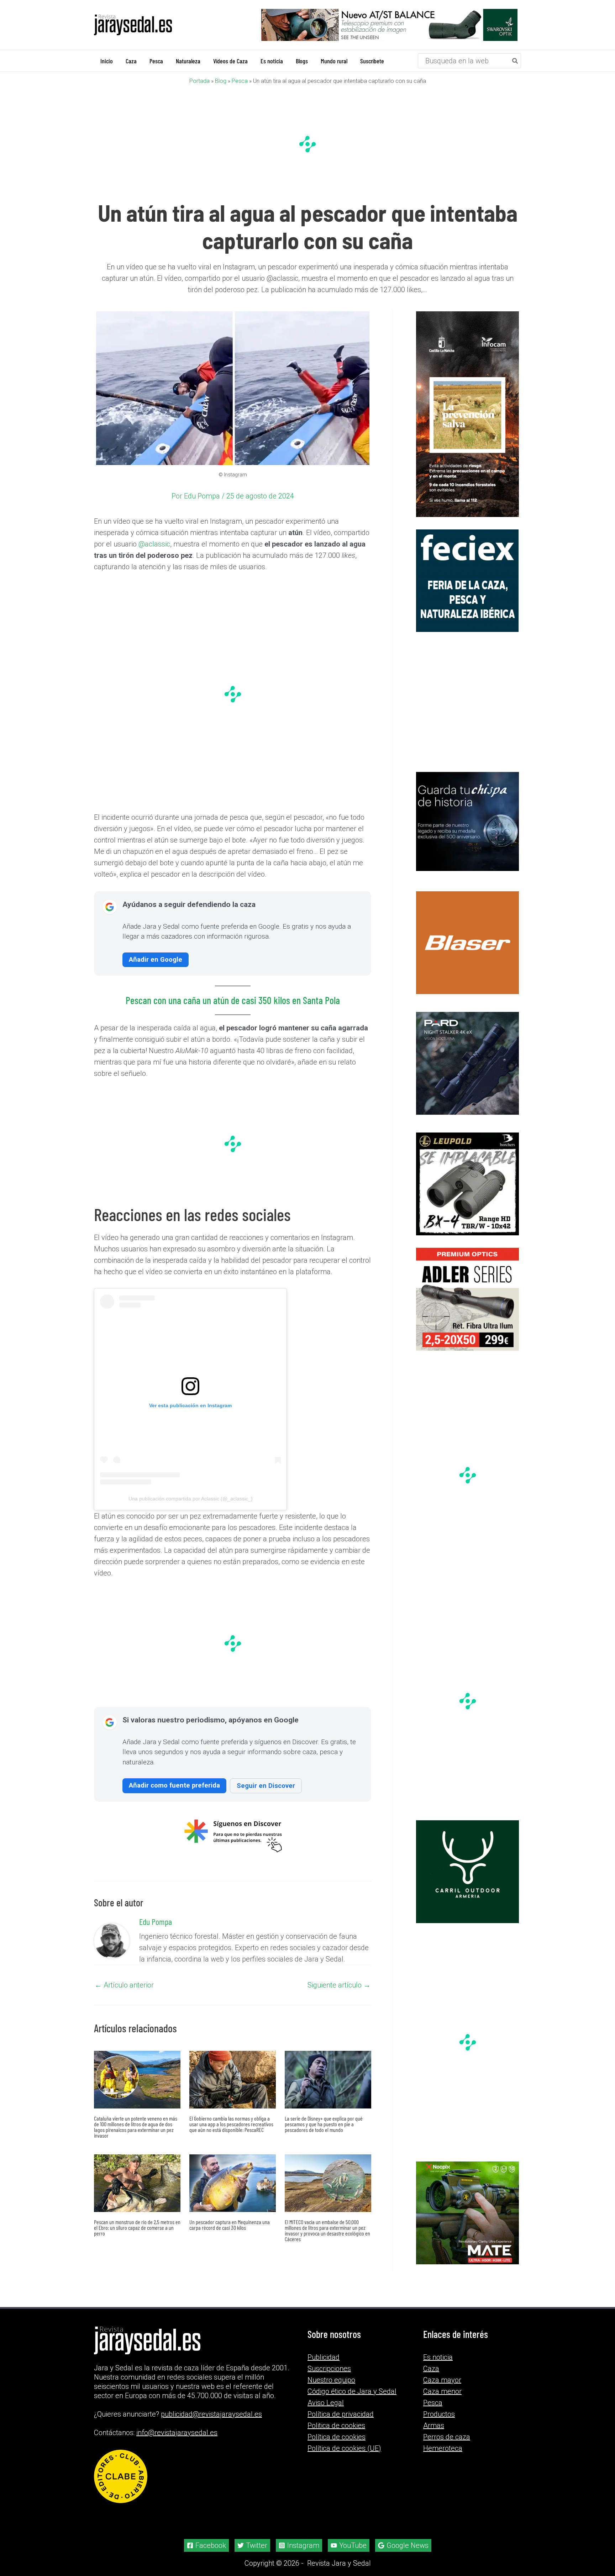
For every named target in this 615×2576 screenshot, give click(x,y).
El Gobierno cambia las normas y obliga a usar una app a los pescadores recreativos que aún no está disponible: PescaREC (231, 2124)
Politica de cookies (336, 2434)
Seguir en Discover (266, 1786)
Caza (431, 2377)
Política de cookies (337, 2445)
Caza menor (442, 2400)
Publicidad (324, 2366)
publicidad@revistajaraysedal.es (211, 2423)
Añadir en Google (156, 960)
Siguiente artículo (339, 1985)
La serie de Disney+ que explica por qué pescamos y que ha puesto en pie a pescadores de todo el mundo (324, 2124)
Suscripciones (329, 2377)
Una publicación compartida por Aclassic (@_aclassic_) (191, 1499)
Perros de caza (447, 2445)
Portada (199, 81)
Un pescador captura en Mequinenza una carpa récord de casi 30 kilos (230, 2225)
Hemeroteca (443, 2457)
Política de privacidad (341, 2423)
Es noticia (438, 2366)
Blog (221, 81)
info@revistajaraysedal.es (177, 2442)
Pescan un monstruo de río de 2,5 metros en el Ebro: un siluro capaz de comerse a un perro (137, 2228)
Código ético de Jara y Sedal (352, 2400)
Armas (434, 2434)
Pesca (240, 81)
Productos (439, 2423)
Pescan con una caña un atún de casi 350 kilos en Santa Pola (233, 1001)
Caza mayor (442, 2388)
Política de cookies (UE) (344, 2457)
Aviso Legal (326, 2411)
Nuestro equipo (331, 2388)
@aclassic (154, 544)
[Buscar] (515, 61)
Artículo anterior (124, 1985)
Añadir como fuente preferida (174, 1786)
